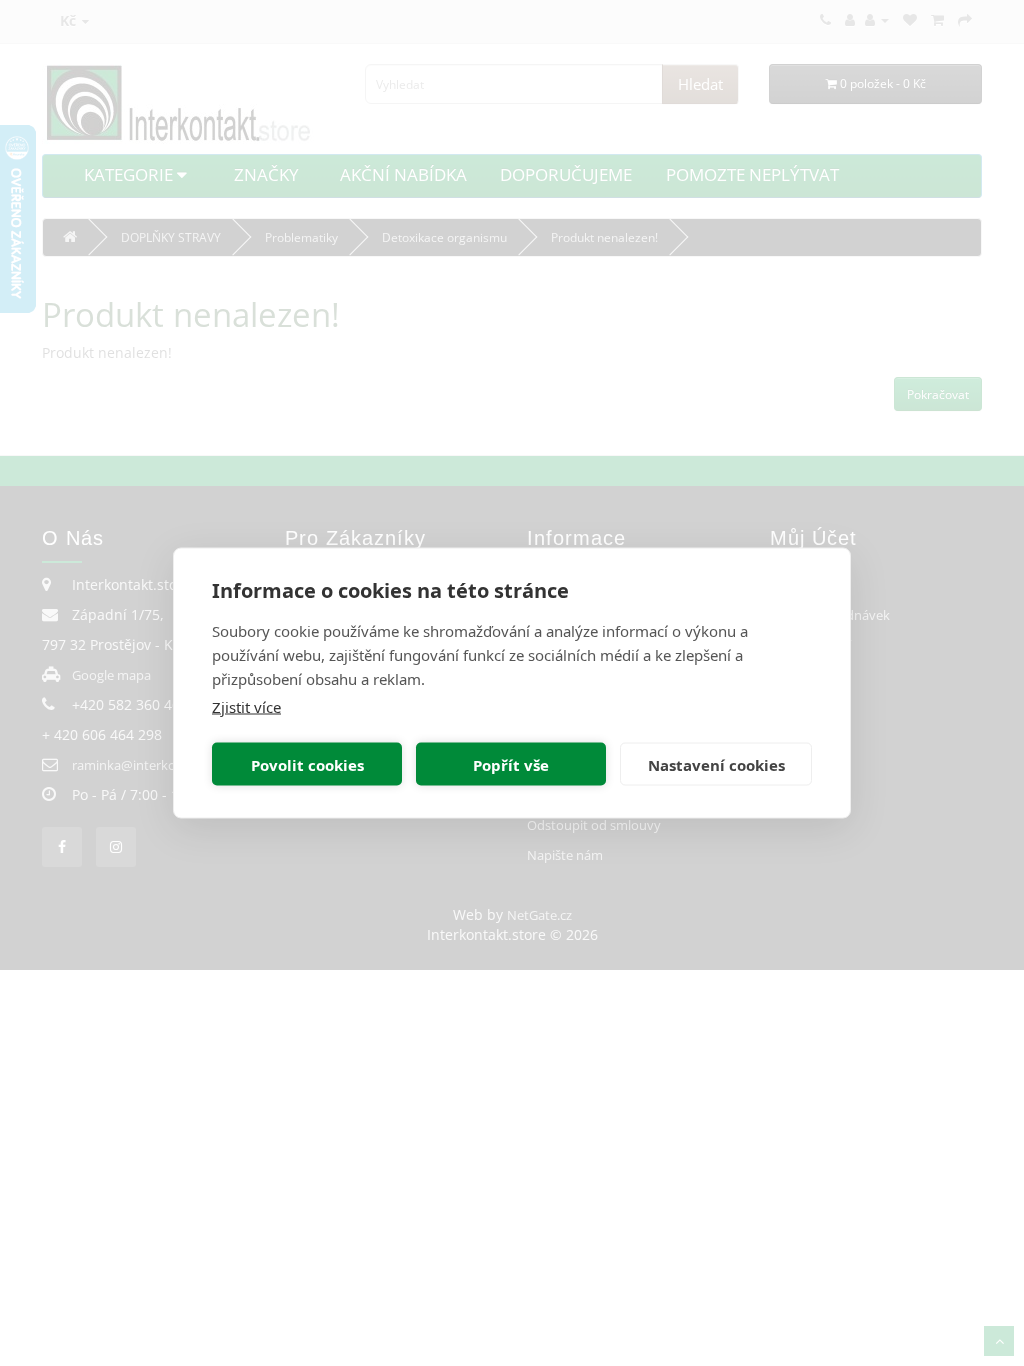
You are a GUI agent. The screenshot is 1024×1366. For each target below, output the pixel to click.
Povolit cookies (307, 764)
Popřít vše (511, 764)
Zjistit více (246, 707)
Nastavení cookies (716, 764)
